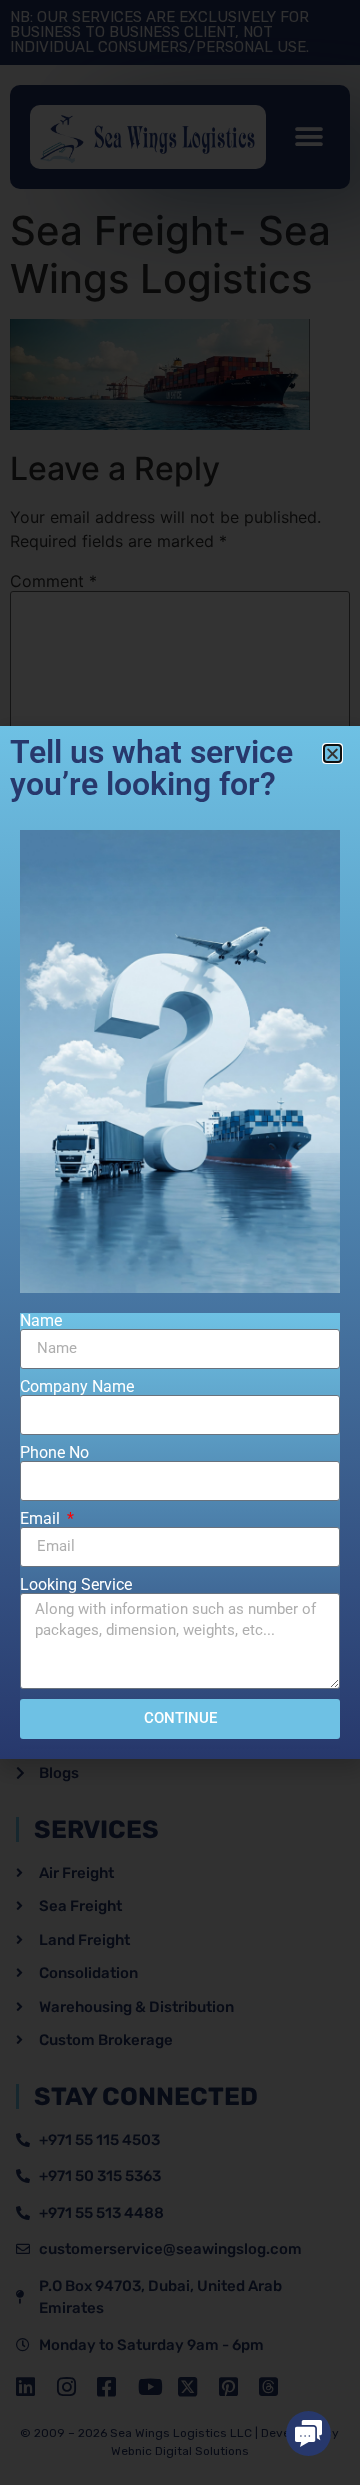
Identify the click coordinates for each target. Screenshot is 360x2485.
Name (41, 1321)
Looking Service (76, 1585)
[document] (180, 1242)
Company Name (77, 1387)
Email (42, 1519)
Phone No (54, 1453)
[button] (308, 2433)
